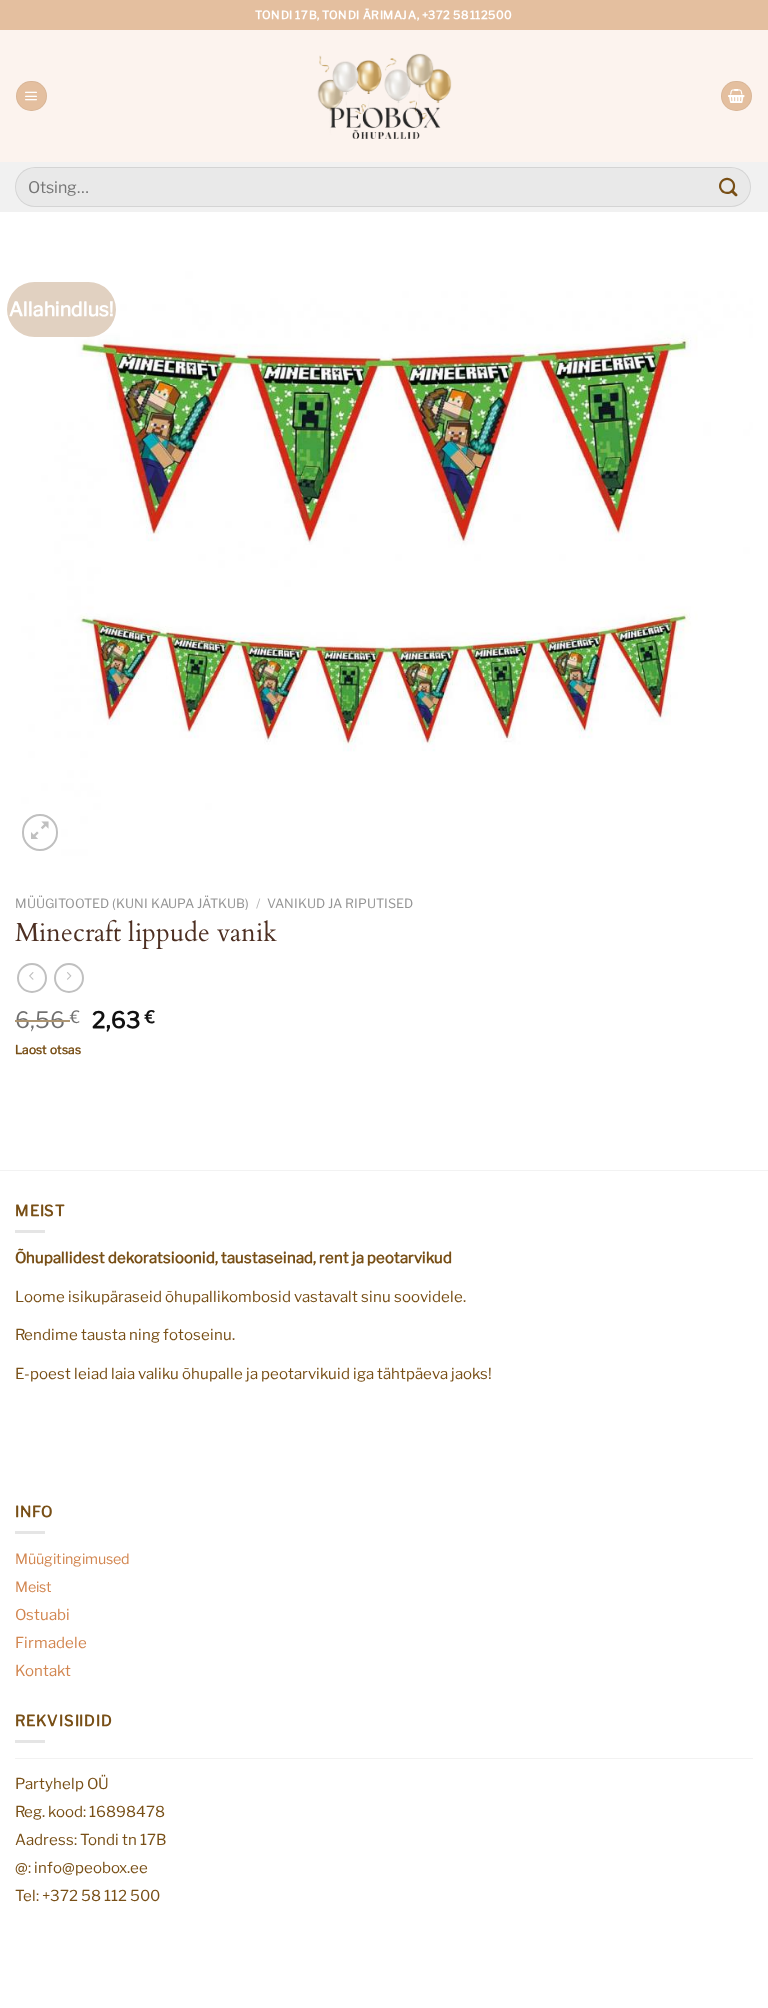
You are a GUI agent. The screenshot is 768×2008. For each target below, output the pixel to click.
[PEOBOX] (384, 95)
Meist (33, 1587)
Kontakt (43, 1670)
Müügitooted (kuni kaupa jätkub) (132, 903)
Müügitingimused (72, 1559)
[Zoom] (40, 832)
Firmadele (51, 1642)
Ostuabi (42, 1614)
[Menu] (31, 96)
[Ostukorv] (736, 96)
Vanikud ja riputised (340, 903)
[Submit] (729, 186)
